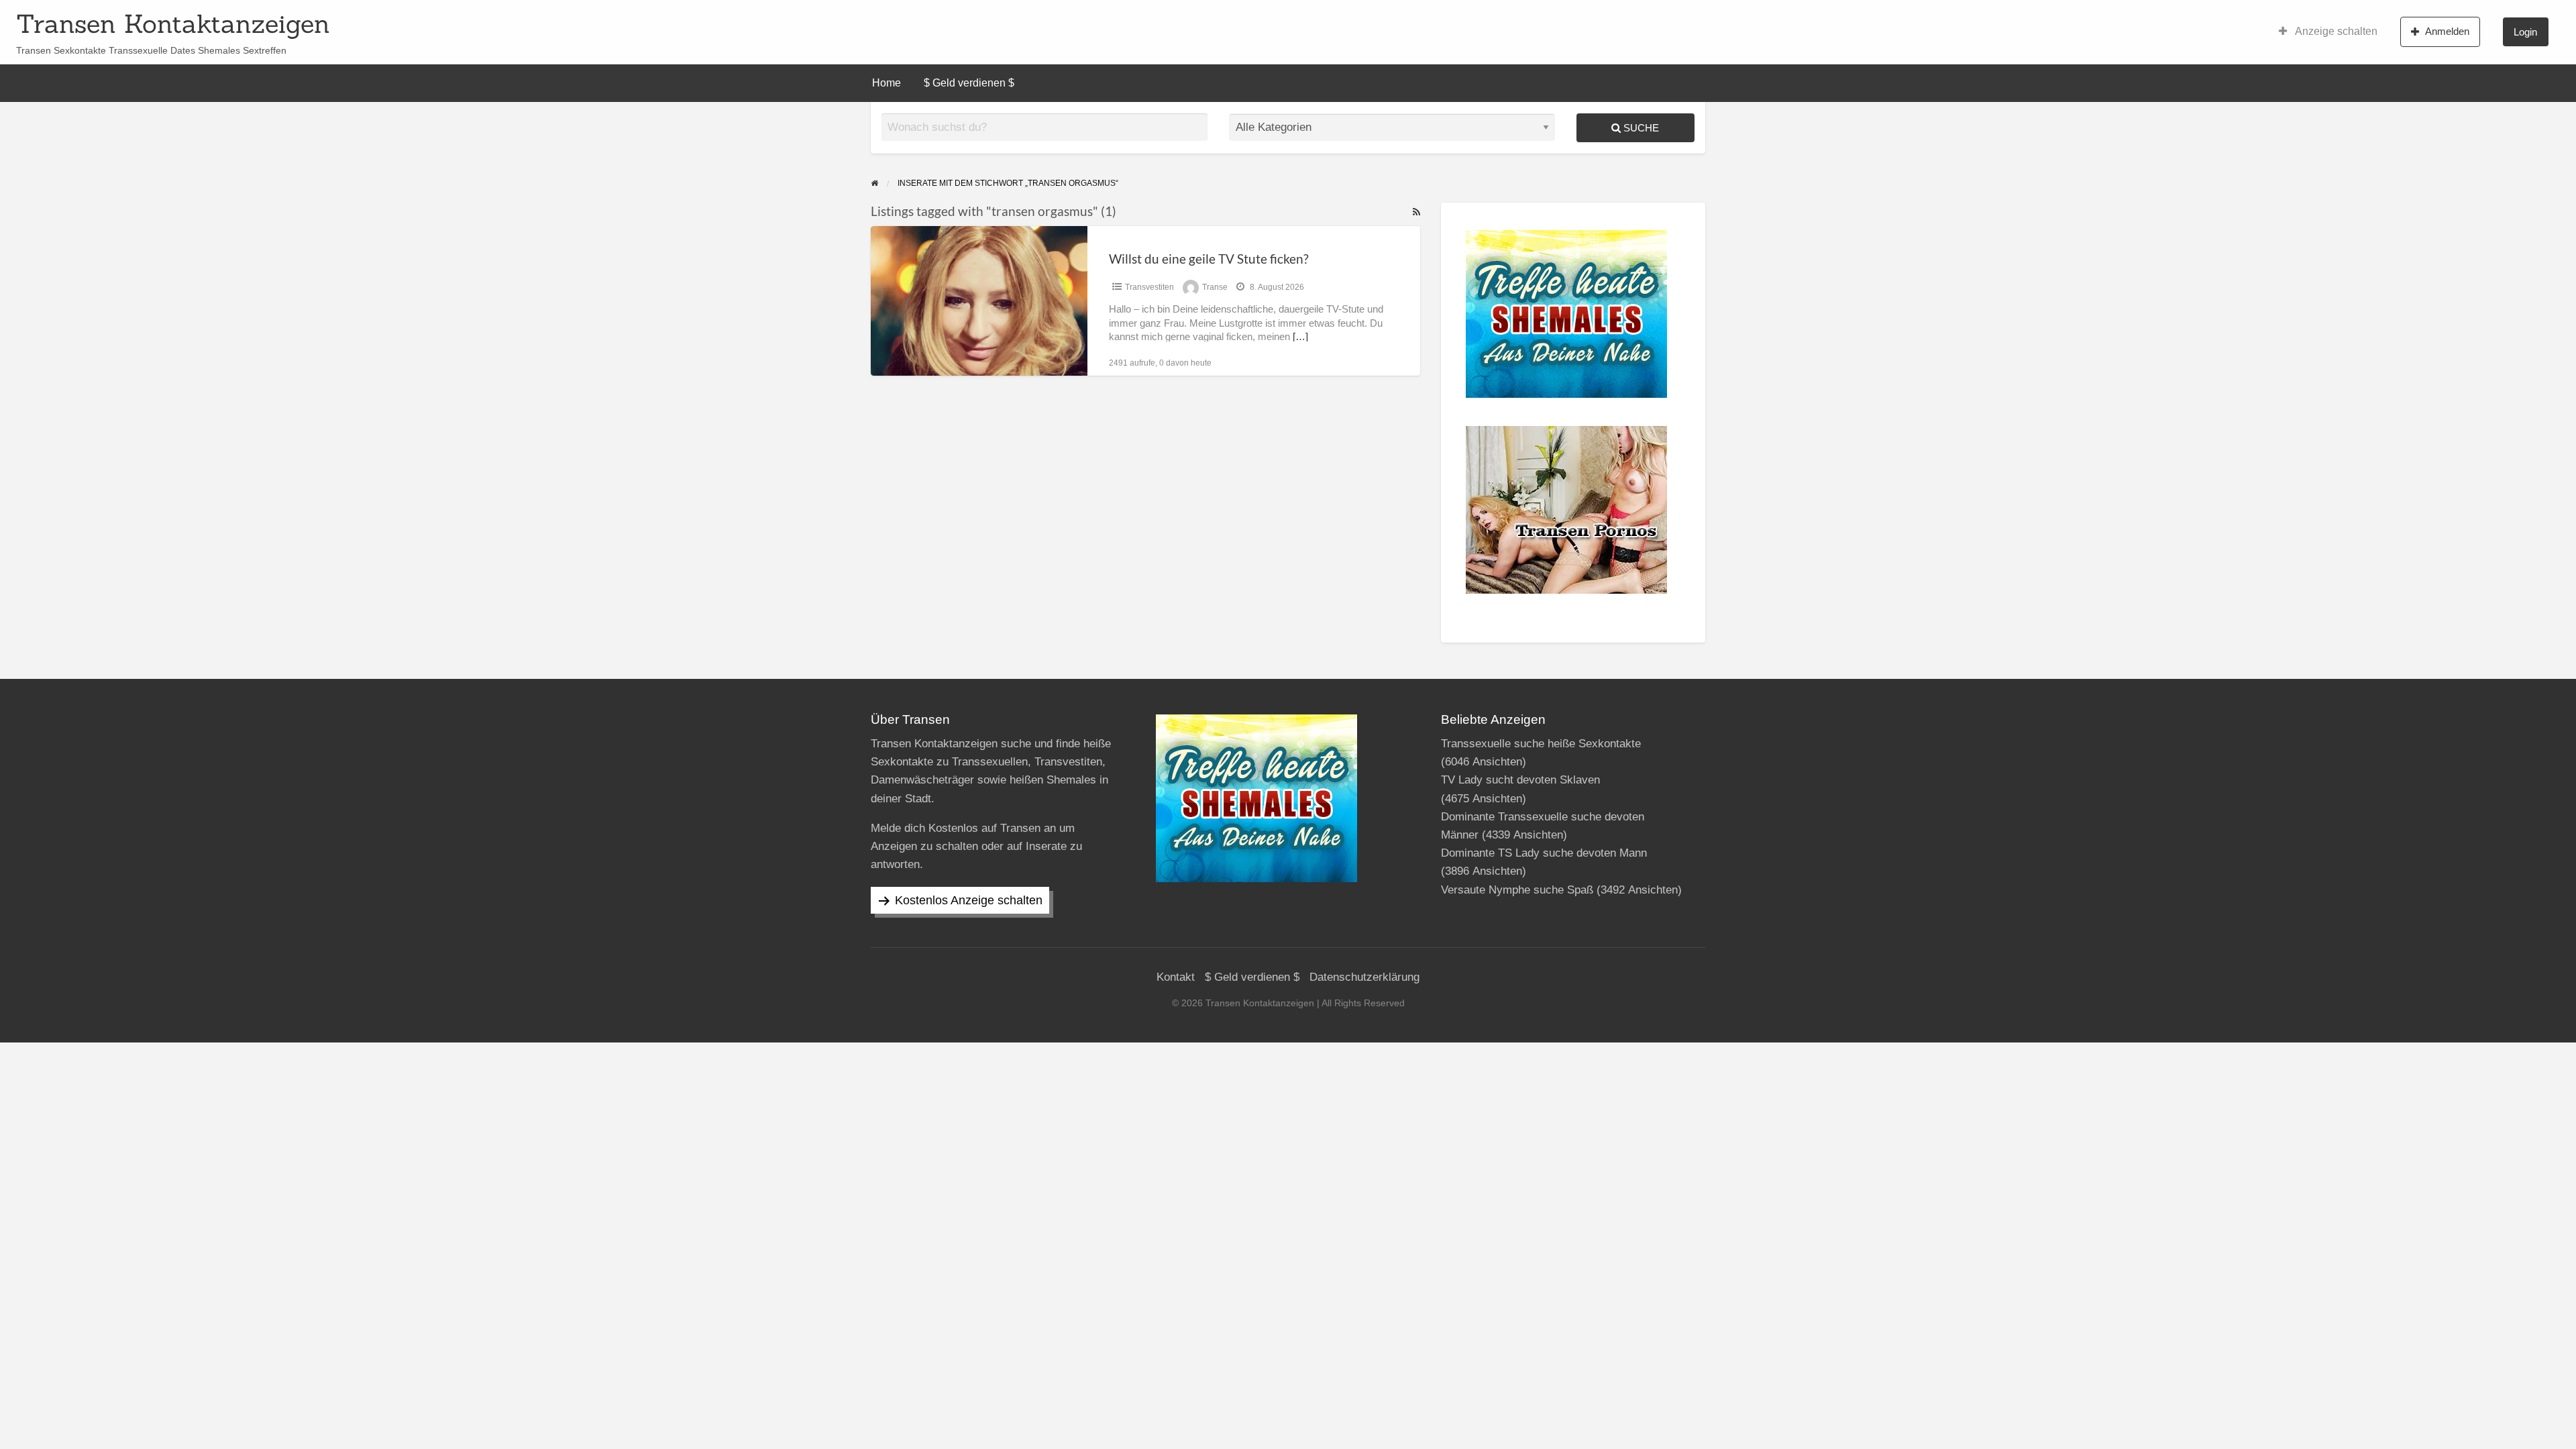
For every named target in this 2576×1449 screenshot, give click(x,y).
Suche (1640, 128)
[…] (1300, 337)
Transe (1215, 287)
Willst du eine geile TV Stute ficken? (1209, 259)
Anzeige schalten (2335, 31)
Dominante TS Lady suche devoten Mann (1544, 853)
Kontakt (1176, 977)
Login (2525, 32)
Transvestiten (1149, 287)
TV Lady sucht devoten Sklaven (1520, 780)
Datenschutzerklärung (1364, 977)
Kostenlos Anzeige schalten (969, 900)
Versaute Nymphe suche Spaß (1517, 890)
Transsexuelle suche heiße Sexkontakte (1541, 744)
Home (887, 83)
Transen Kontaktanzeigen (173, 23)
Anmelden (2447, 31)
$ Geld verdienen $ (969, 83)
